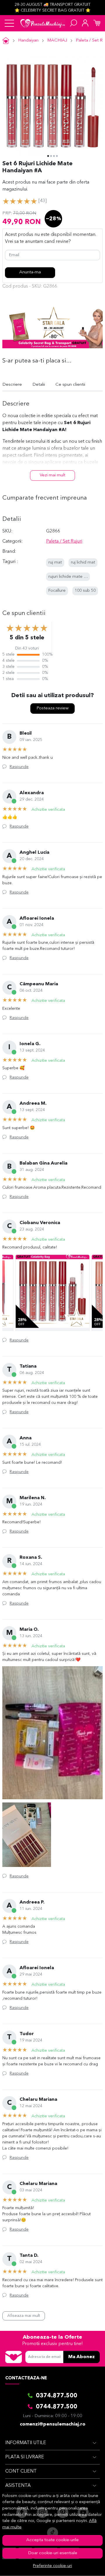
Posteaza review (52, 708)
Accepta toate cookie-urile (52, 2540)
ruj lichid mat (83, 563)
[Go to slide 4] (57, 156)
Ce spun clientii (70, 385)
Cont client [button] (21, 2471)
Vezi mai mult (52, 475)
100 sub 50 (85, 591)
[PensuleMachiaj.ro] (43, 23)
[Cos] (97, 23)
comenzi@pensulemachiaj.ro (53, 2424)
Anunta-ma (30, 272)
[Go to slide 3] (54, 156)
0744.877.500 (57, 2407)
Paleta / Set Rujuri (64, 541)
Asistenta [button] (18, 2486)
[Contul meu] (85, 23)
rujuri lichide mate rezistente (76, 577)
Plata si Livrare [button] (25, 2457)
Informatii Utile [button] (26, 2443)
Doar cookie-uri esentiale (53, 2553)
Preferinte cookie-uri (52, 2566)
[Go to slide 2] (51, 156)
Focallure (57, 591)
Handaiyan (28, 41)
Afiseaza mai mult (24, 2316)
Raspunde (19, 767)
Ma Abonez (82, 2357)
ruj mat (55, 563)
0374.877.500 (57, 2396)
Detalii (39, 385)
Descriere (12, 385)
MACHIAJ (57, 41)
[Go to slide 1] (48, 156)
